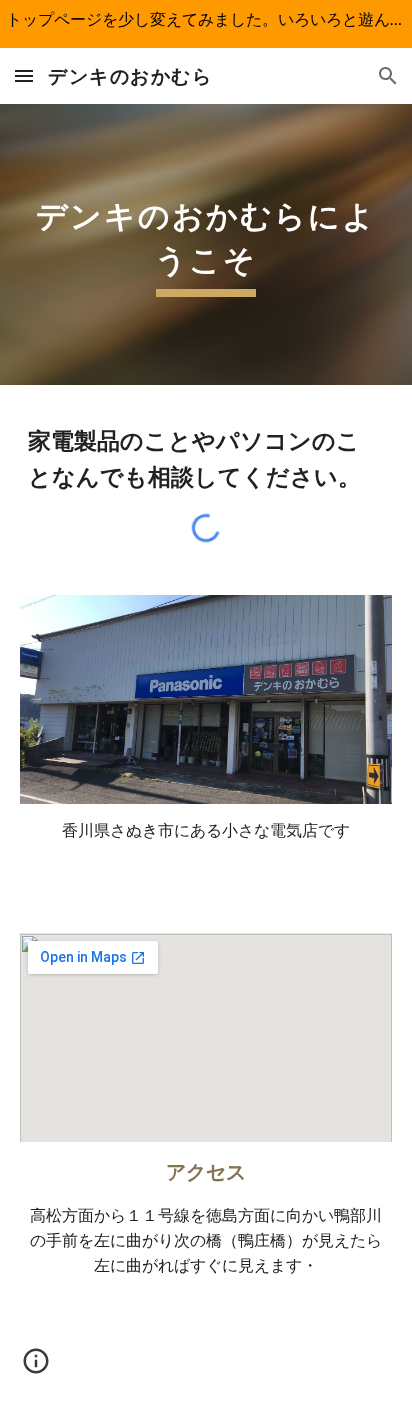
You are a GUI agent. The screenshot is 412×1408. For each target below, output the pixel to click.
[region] (206, 24)
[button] (24, 75)
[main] (206, 244)
